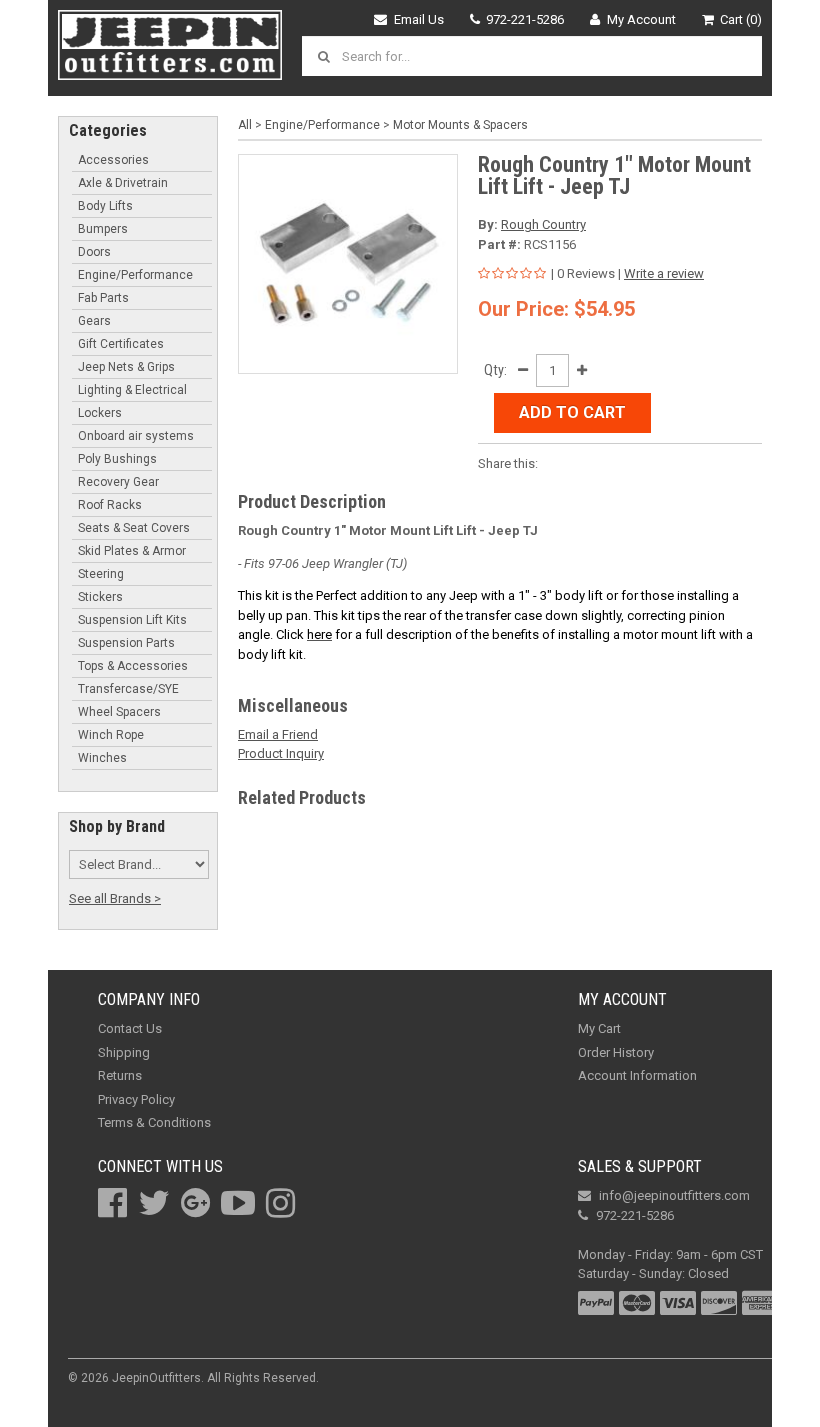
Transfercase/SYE (128, 689)
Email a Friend (278, 734)
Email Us (419, 19)
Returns (120, 1075)
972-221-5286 (525, 19)
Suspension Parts (126, 643)
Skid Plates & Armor (132, 551)
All (245, 125)
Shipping (124, 1052)
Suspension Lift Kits (132, 620)
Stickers (100, 597)
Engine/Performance (135, 275)
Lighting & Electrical (132, 390)
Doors (94, 252)
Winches (102, 758)
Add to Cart (572, 412)
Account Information (637, 1075)
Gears (94, 321)
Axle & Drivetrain (123, 183)
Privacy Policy (136, 1099)
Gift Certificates (121, 344)
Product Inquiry (281, 753)
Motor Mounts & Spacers (460, 125)
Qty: (495, 370)
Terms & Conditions (154, 1122)
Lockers (100, 413)
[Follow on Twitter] (154, 1203)
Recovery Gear (118, 482)
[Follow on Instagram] (280, 1203)
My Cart (599, 1028)
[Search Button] (327, 56)
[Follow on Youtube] (238, 1203)
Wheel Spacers (119, 712)
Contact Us (130, 1028)
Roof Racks (110, 505)
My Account (641, 19)
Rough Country (543, 224)
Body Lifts (105, 206)
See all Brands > (115, 898)
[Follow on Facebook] (112, 1203)
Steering (101, 574)
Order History (616, 1052)
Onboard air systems (136, 436)
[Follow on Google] (195, 1203)
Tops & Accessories (133, 666)
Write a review (664, 273)
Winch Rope (111, 735)
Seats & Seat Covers (134, 528)
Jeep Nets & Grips (126, 367)
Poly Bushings (117, 459)
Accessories (113, 160)
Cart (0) (741, 19)
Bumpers (103, 229)
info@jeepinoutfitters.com (674, 1195)
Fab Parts (103, 298)
